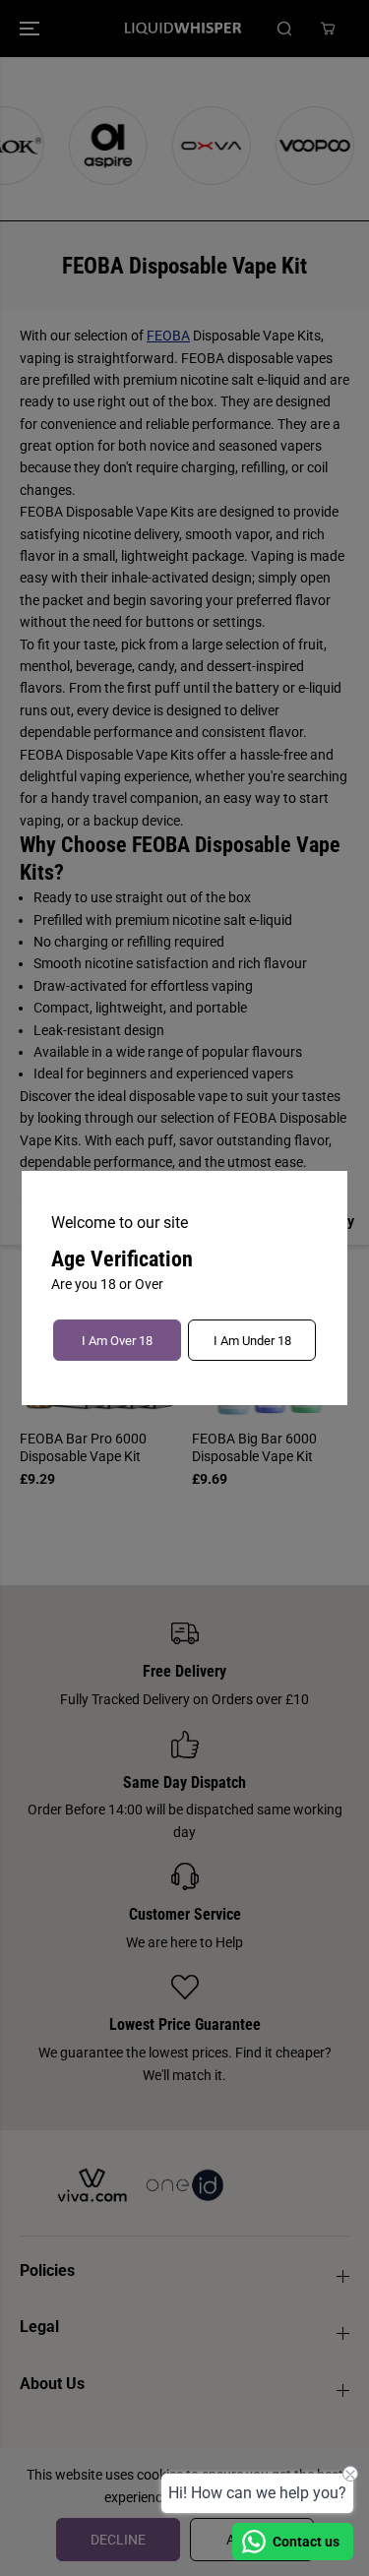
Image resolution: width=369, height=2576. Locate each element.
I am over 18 (117, 1341)
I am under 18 (252, 1341)
